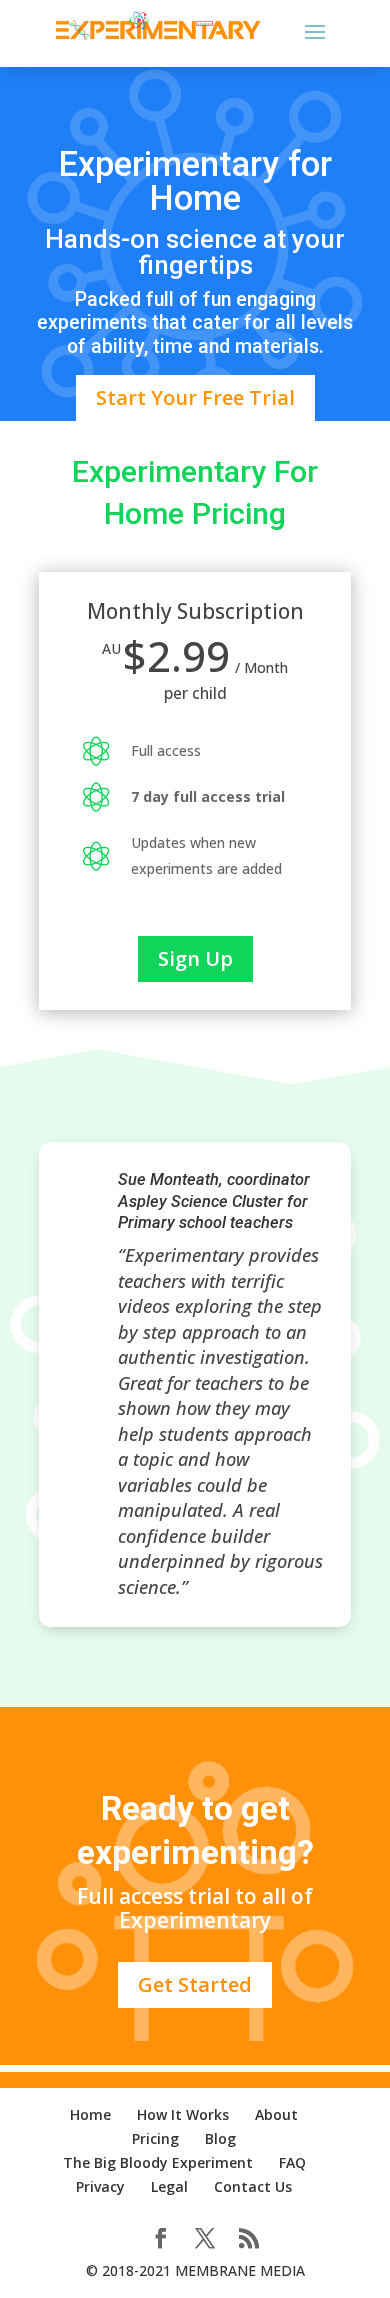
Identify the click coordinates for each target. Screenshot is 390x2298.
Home (90, 2114)
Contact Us (253, 2186)
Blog (220, 2138)
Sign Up (195, 958)
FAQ (292, 2162)
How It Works (183, 2114)
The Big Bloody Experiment (158, 2162)
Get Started (195, 1984)
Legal (169, 2186)
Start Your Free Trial (195, 397)
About (276, 2114)
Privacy (100, 2186)
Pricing (155, 2138)
